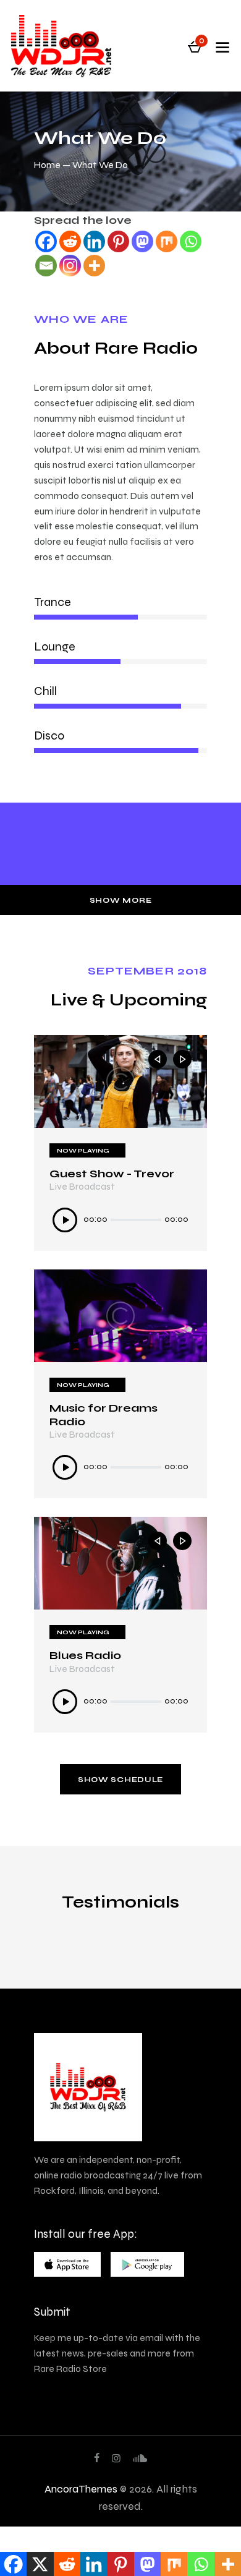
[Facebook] (46, 241)
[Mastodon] (142, 241)
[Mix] (167, 241)
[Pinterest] (118, 241)
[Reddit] (70, 241)
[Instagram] (70, 266)
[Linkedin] (94, 241)
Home (47, 165)
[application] (120, 1220)
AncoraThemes (81, 2489)
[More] (94, 266)
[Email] (46, 266)
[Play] (65, 1220)
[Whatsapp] (191, 241)
